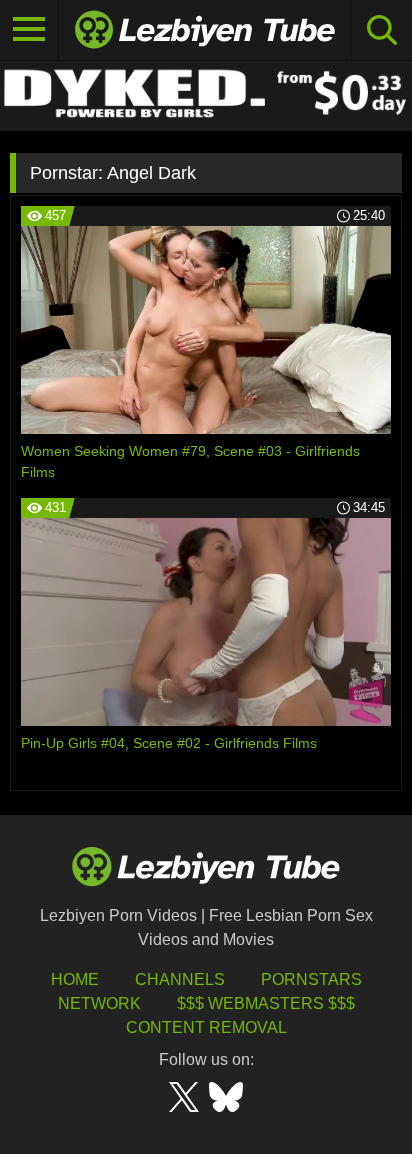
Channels (180, 979)
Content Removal (206, 1027)
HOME (75, 979)
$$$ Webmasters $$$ (266, 1003)
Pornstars (311, 979)
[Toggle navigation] (29, 30)
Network (99, 1003)
